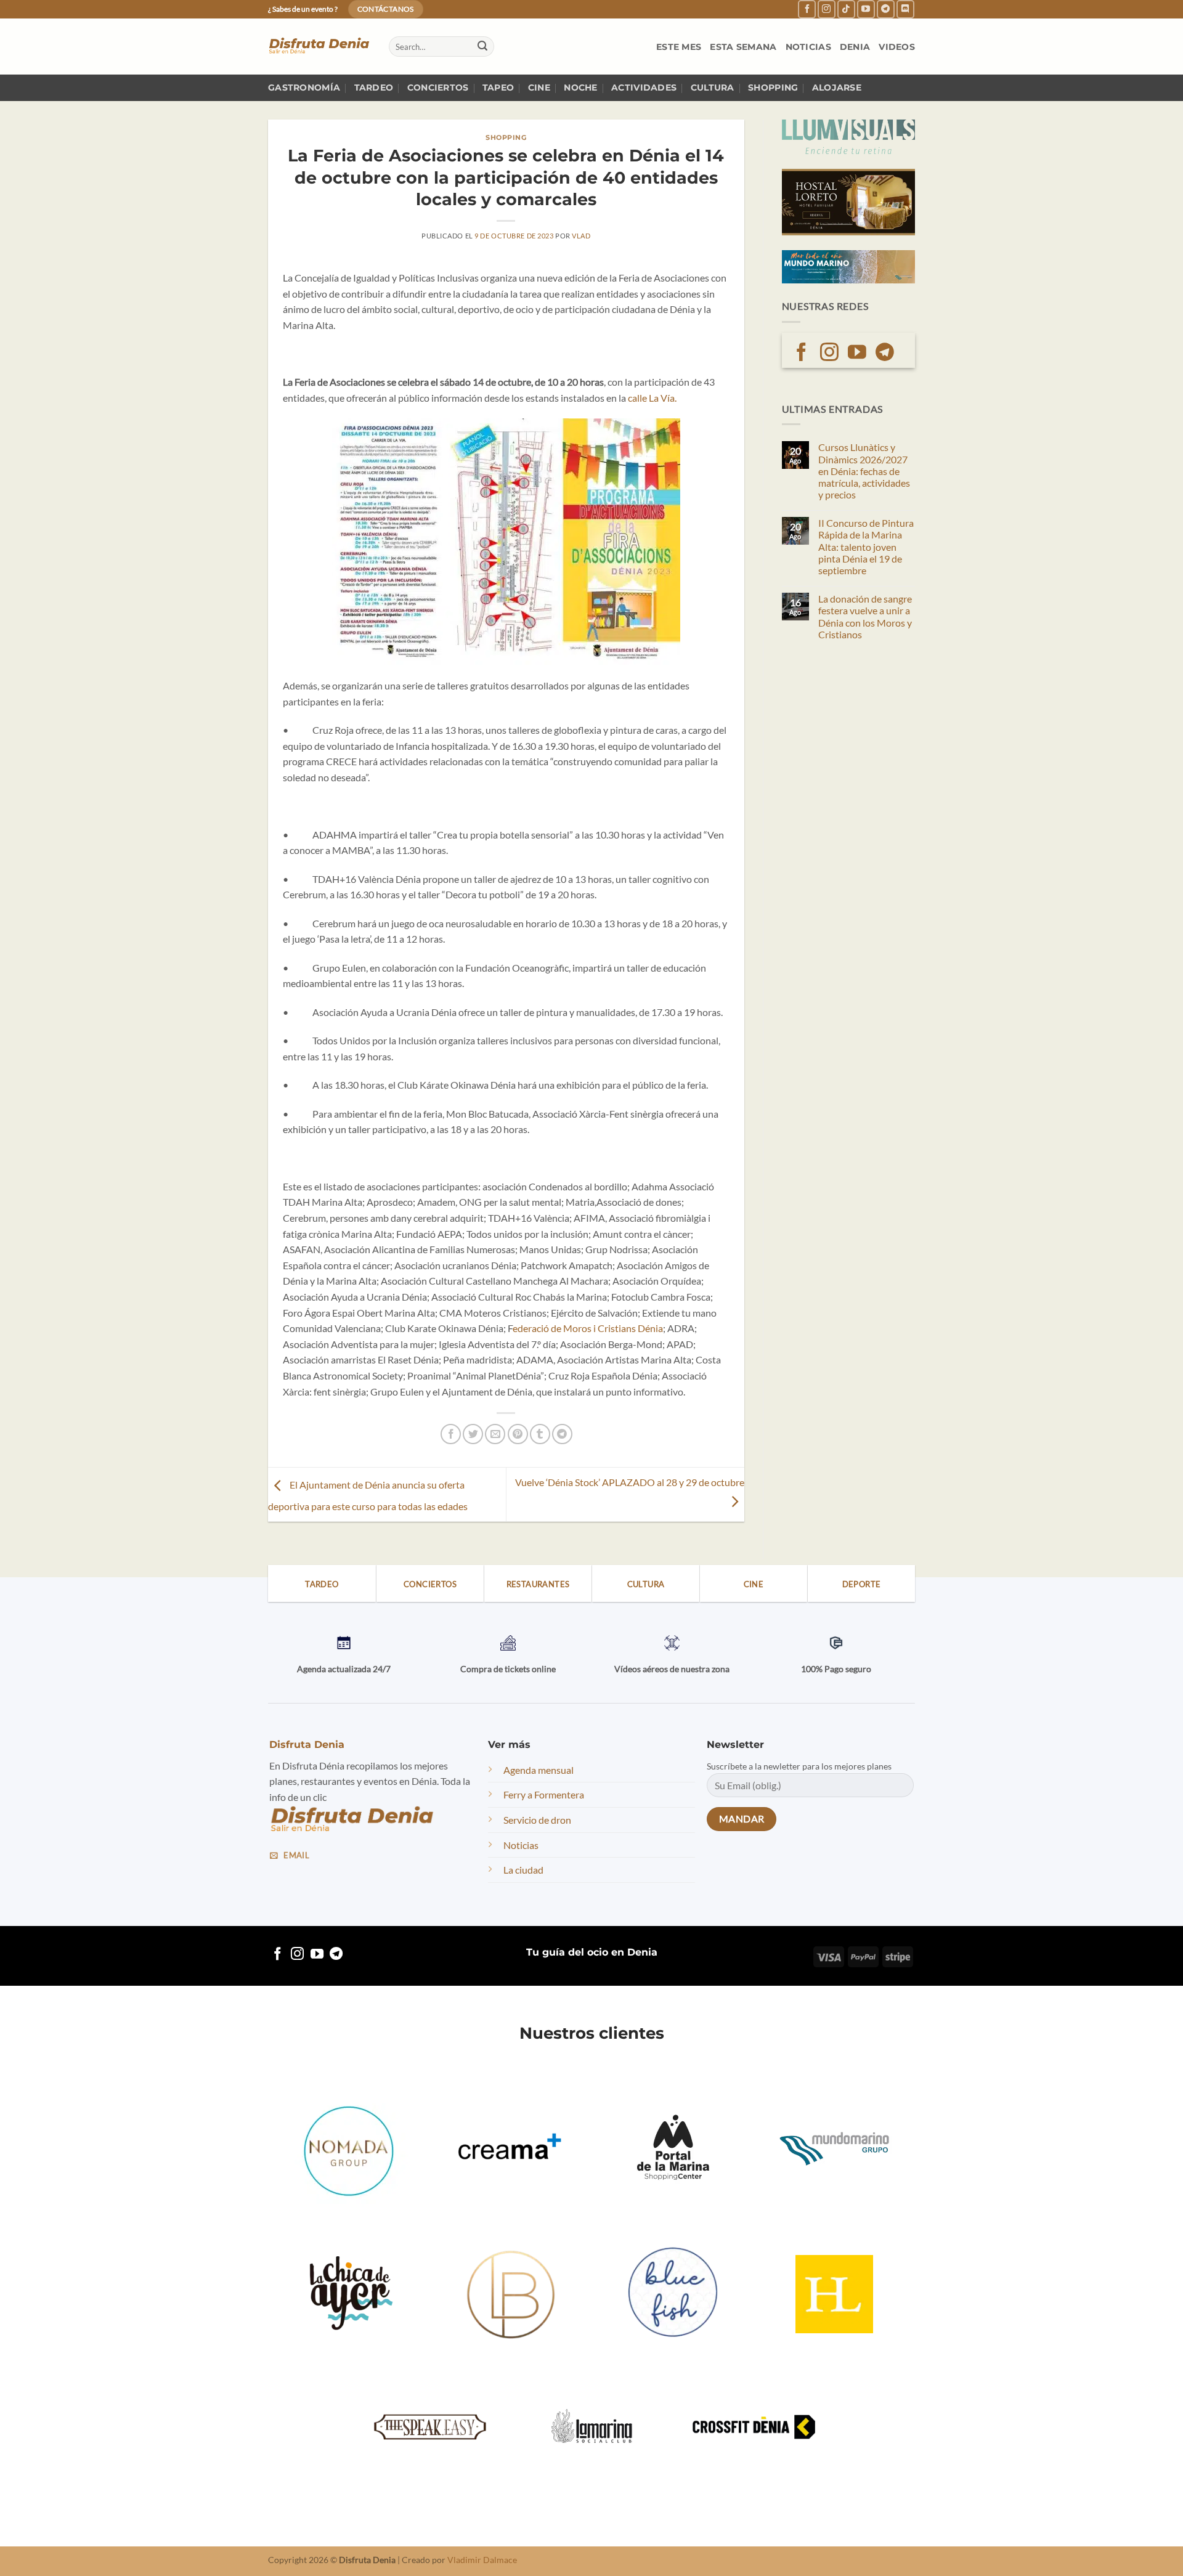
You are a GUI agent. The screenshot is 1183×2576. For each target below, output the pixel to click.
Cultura (713, 87)
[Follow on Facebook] (807, 9)
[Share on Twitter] (473, 1434)
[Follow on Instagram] (827, 9)
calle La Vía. (652, 398)
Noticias (808, 47)
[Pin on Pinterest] (518, 1434)
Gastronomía (304, 87)
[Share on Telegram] (562, 1434)
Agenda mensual (539, 1770)
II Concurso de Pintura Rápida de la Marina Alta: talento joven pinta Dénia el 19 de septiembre (866, 546)
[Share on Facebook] (451, 1434)
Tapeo (498, 87)
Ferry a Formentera (544, 1794)
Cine (539, 87)
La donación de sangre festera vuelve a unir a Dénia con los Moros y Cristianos (865, 616)
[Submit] (482, 47)
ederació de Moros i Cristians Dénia (588, 1328)
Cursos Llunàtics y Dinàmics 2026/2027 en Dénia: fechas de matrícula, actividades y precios (864, 471)
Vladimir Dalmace (482, 2560)
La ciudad (523, 1870)
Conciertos (438, 87)
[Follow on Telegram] (886, 9)
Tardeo (374, 87)
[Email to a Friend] (495, 1434)
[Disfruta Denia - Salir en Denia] (319, 47)
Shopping (773, 87)
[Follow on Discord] (905, 9)
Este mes (679, 47)
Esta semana (743, 47)
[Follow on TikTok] (846, 9)
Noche (580, 87)
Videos (897, 47)
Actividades (644, 87)
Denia (855, 47)
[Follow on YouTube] (866, 9)
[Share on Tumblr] (540, 1434)
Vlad (581, 236)
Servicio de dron (537, 1820)
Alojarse (837, 87)
